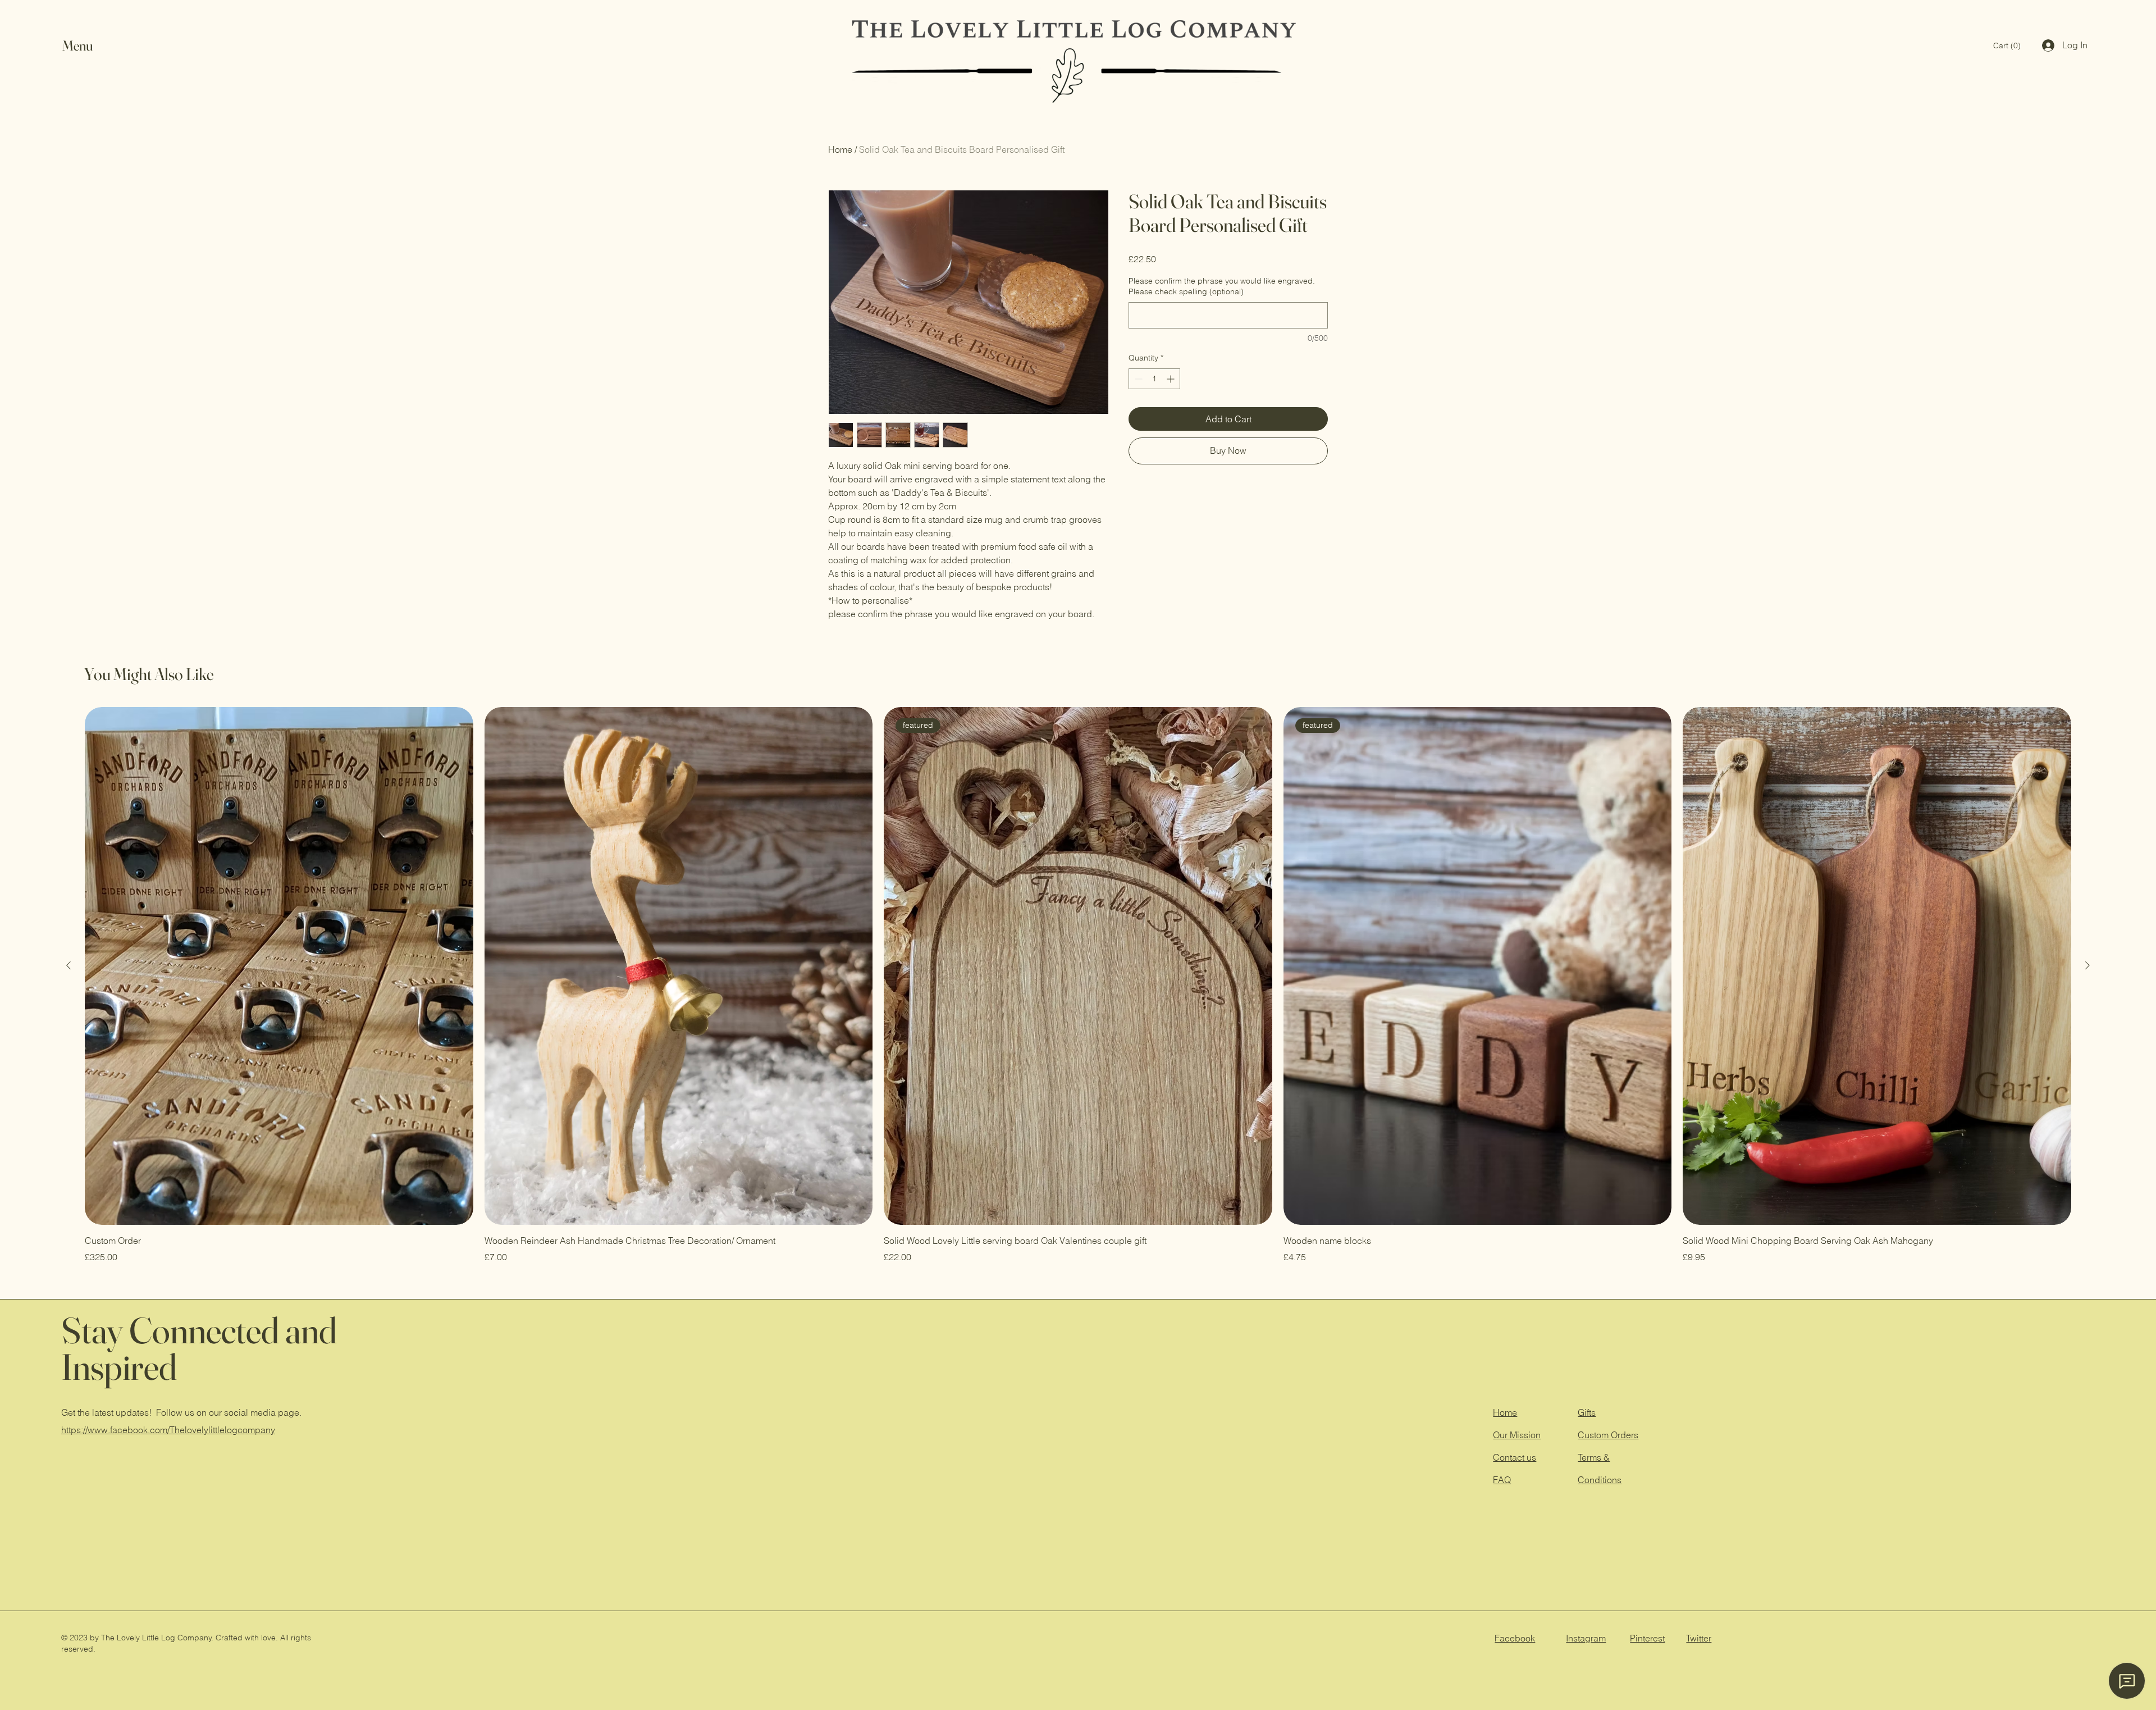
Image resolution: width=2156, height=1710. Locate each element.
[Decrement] (1137, 379)
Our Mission (1517, 1435)
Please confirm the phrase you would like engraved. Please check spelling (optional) (1222, 286)
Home (840, 149)
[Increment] (1171, 379)
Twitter (1699, 1638)
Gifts (1587, 1412)
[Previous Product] (68, 965)
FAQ (1502, 1480)
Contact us (1515, 1457)
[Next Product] (2088, 965)
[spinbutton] (1154, 379)
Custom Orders (1608, 1435)
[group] (1078, 986)
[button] (88, 46)
